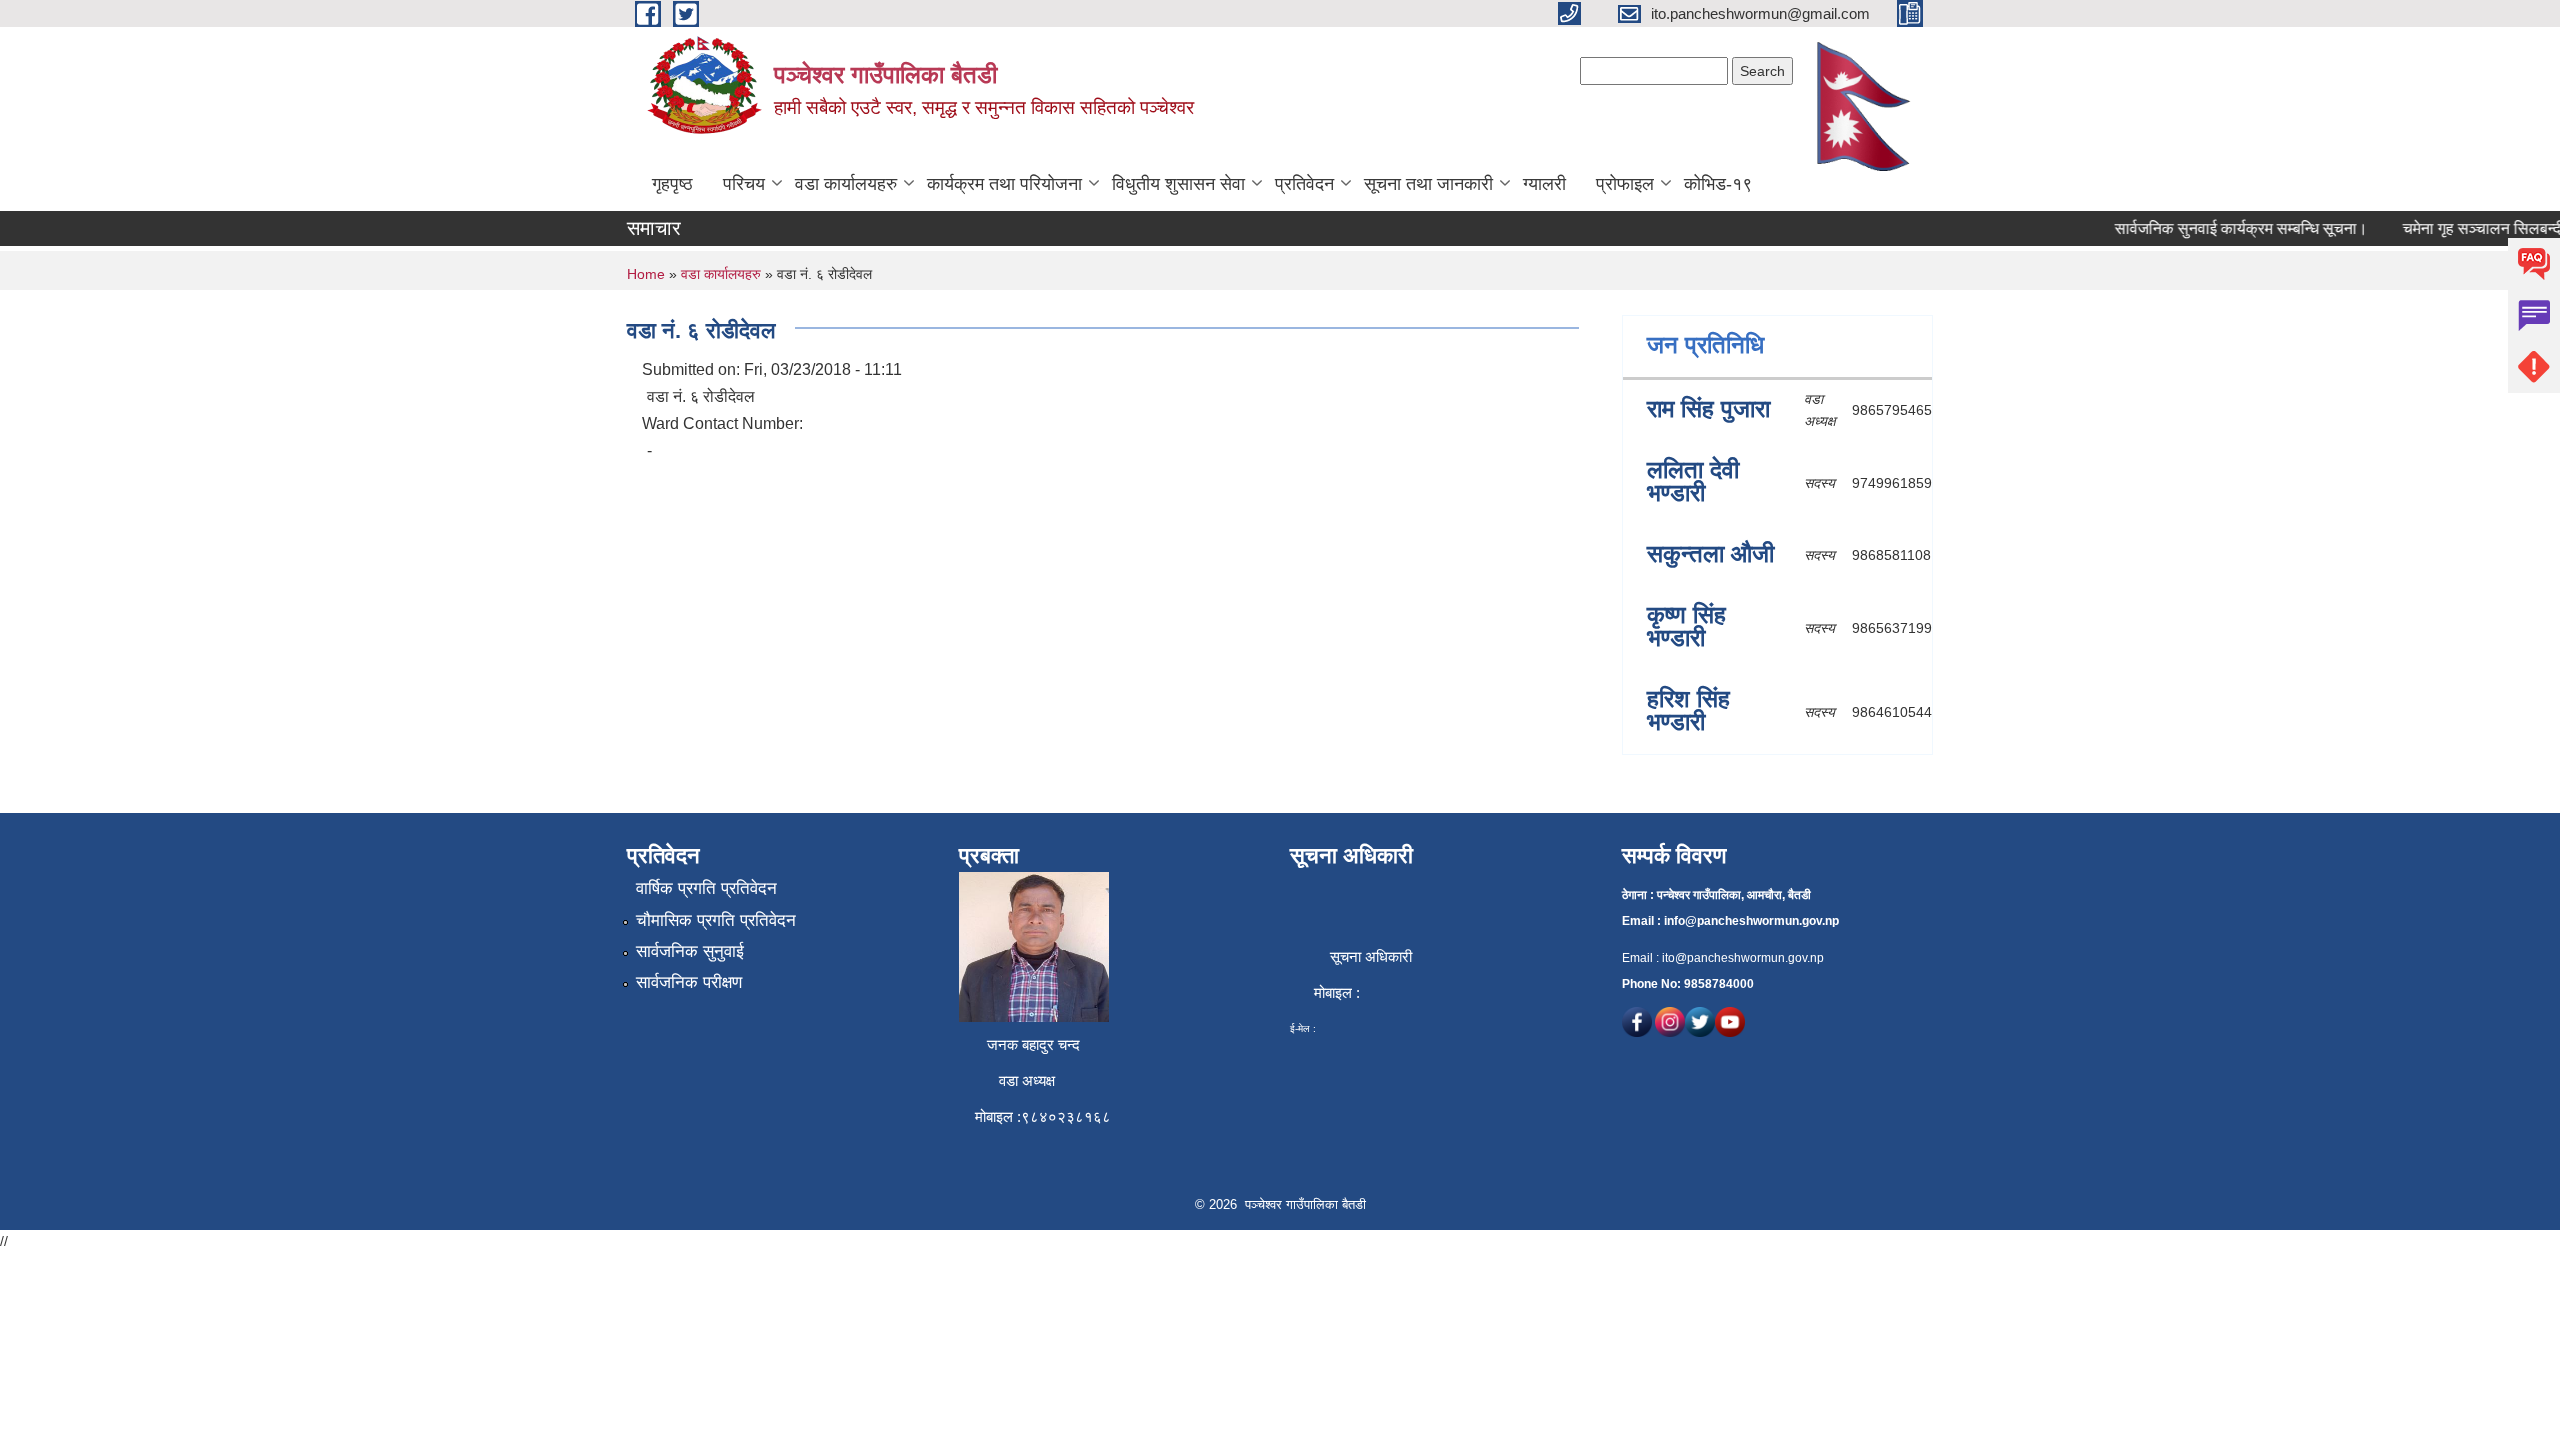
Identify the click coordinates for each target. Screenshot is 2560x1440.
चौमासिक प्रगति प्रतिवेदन (716, 920)
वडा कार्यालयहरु (846, 184)
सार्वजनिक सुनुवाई (690, 951)
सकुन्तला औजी (1710, 553)
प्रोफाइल (1625, 184)
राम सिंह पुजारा (1708, 408)
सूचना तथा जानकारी (1428, 184)
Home (646, 274)
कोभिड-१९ (1718, 184)
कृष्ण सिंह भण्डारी (1686, 626)
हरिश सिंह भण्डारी (1688, 710)
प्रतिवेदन (1304, 184)
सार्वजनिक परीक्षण (689, 982)
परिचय (744, 184)
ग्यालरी (1544, 184)
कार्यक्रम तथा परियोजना (1004, 184)
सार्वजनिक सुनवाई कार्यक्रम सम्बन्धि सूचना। (2223, 228)
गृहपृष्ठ (672, 184)
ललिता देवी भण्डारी (1693, 481)
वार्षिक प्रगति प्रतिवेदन (706, 888)
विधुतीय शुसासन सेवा (1178, 184)
